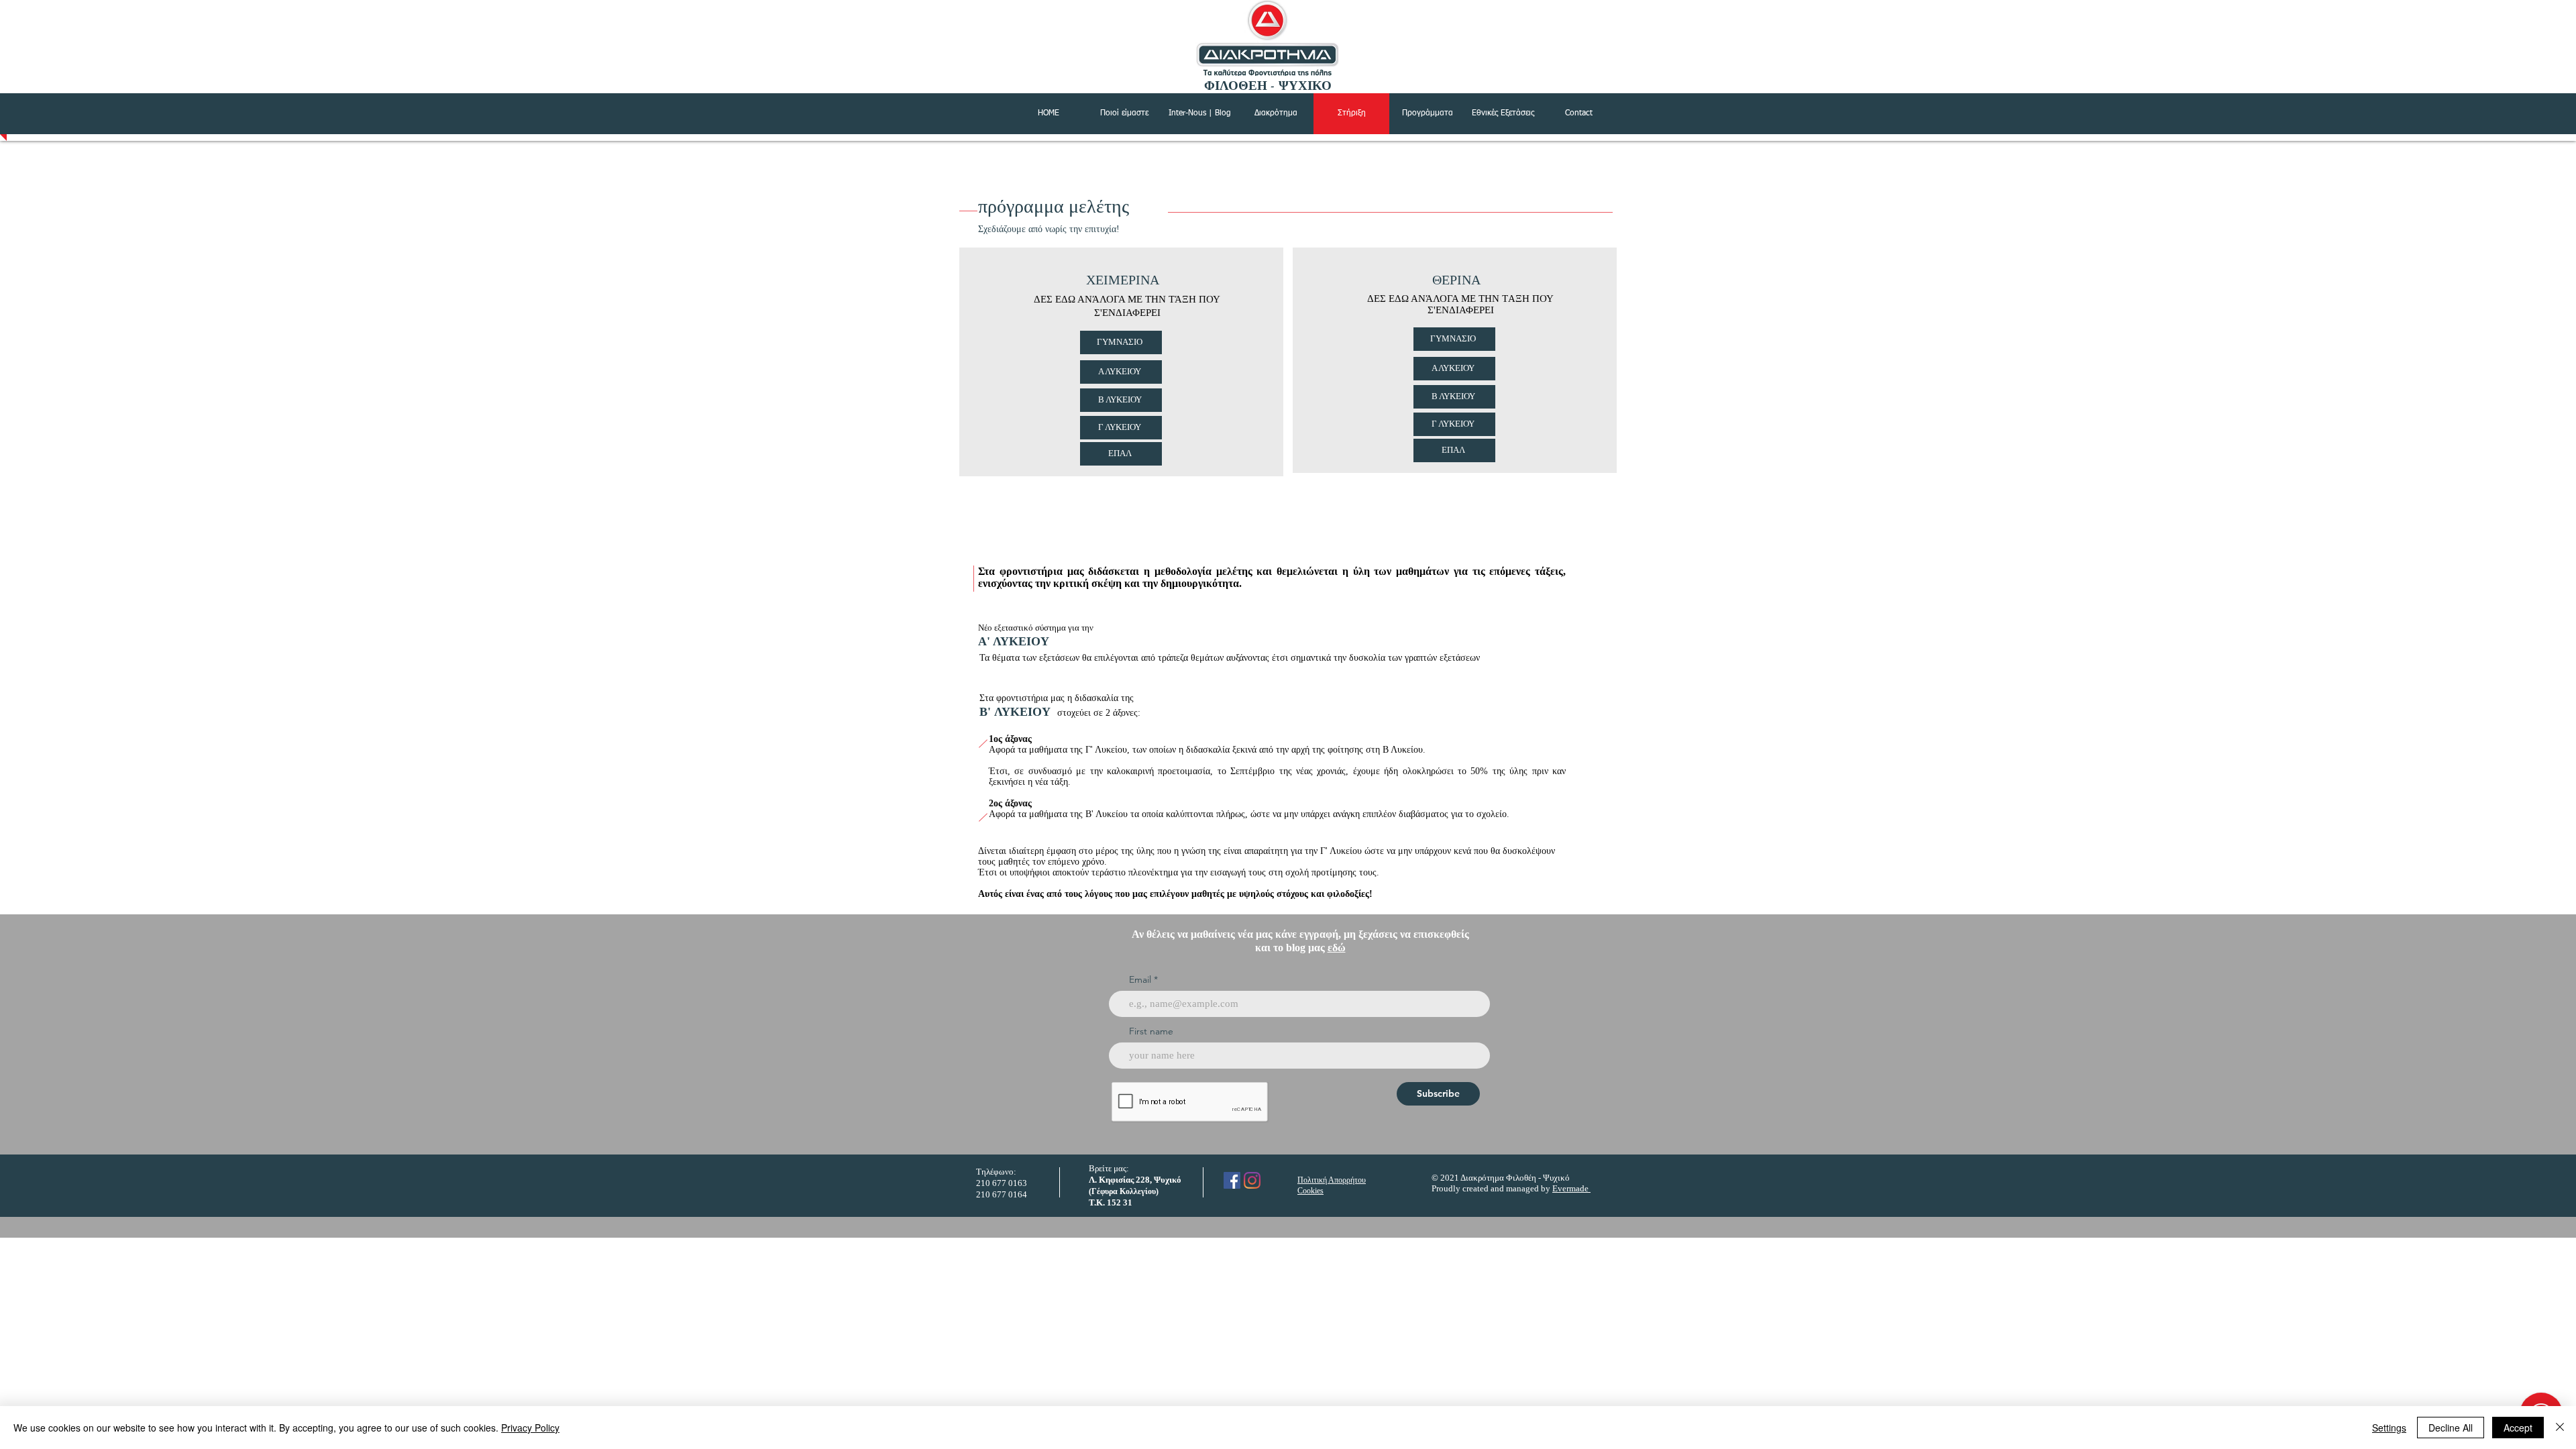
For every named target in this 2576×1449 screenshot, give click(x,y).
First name (1151, 1031)
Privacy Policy (530, 1428)
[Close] (2560, 1428)
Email (1140, 979)
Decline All (2451, 1428)
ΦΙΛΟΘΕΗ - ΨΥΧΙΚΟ (1268, 86)
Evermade (1571, 1188)
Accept (2518, 1428)
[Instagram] (1252, 1180)
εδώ (1337, 948)
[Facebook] (1232, 1180)
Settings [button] (2389, 1428)
